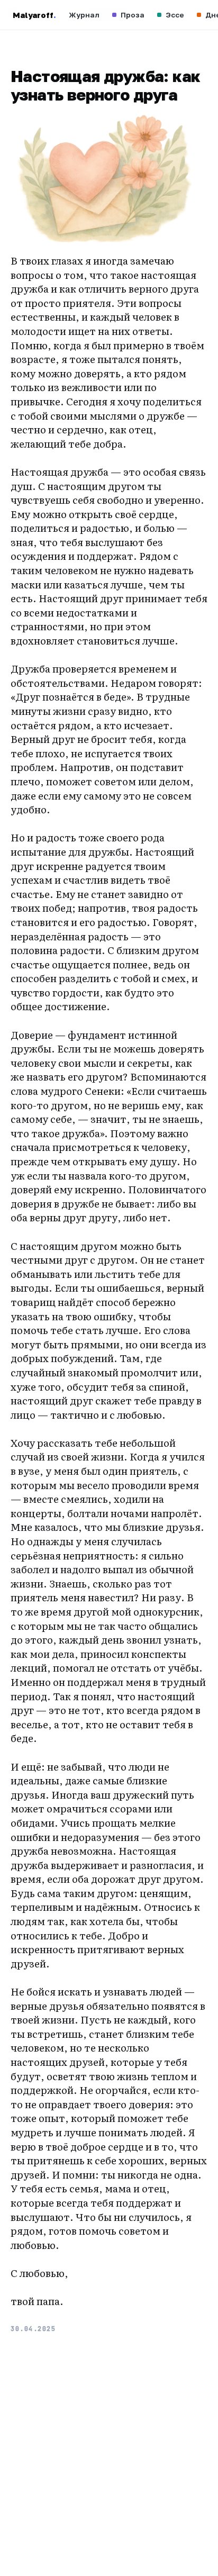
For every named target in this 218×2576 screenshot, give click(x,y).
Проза (133, 15)
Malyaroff (34, 15)
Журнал (84, 15)
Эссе (175, 15)
